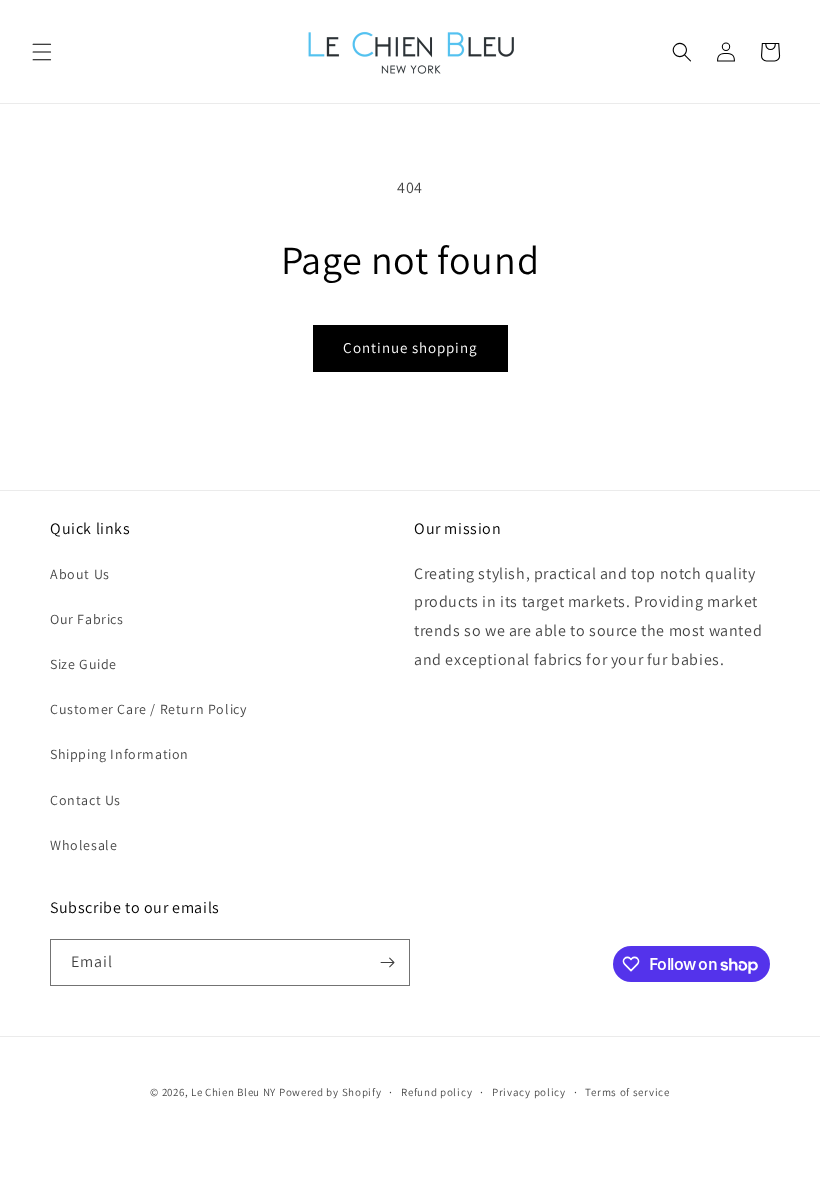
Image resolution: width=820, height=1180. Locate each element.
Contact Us (85, 800)
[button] (42, 52)
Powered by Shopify (330, 1092)
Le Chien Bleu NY (233, 1092)
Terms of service (627, 1092)
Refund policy (436, 1092)
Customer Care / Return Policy (148, 709)
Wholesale (83, 845)
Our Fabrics (87, 619)
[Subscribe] (387, 962)
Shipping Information (119, 754)
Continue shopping (410, 347)
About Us (80, 574)
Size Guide (83, 664)
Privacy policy (529, 1092)
